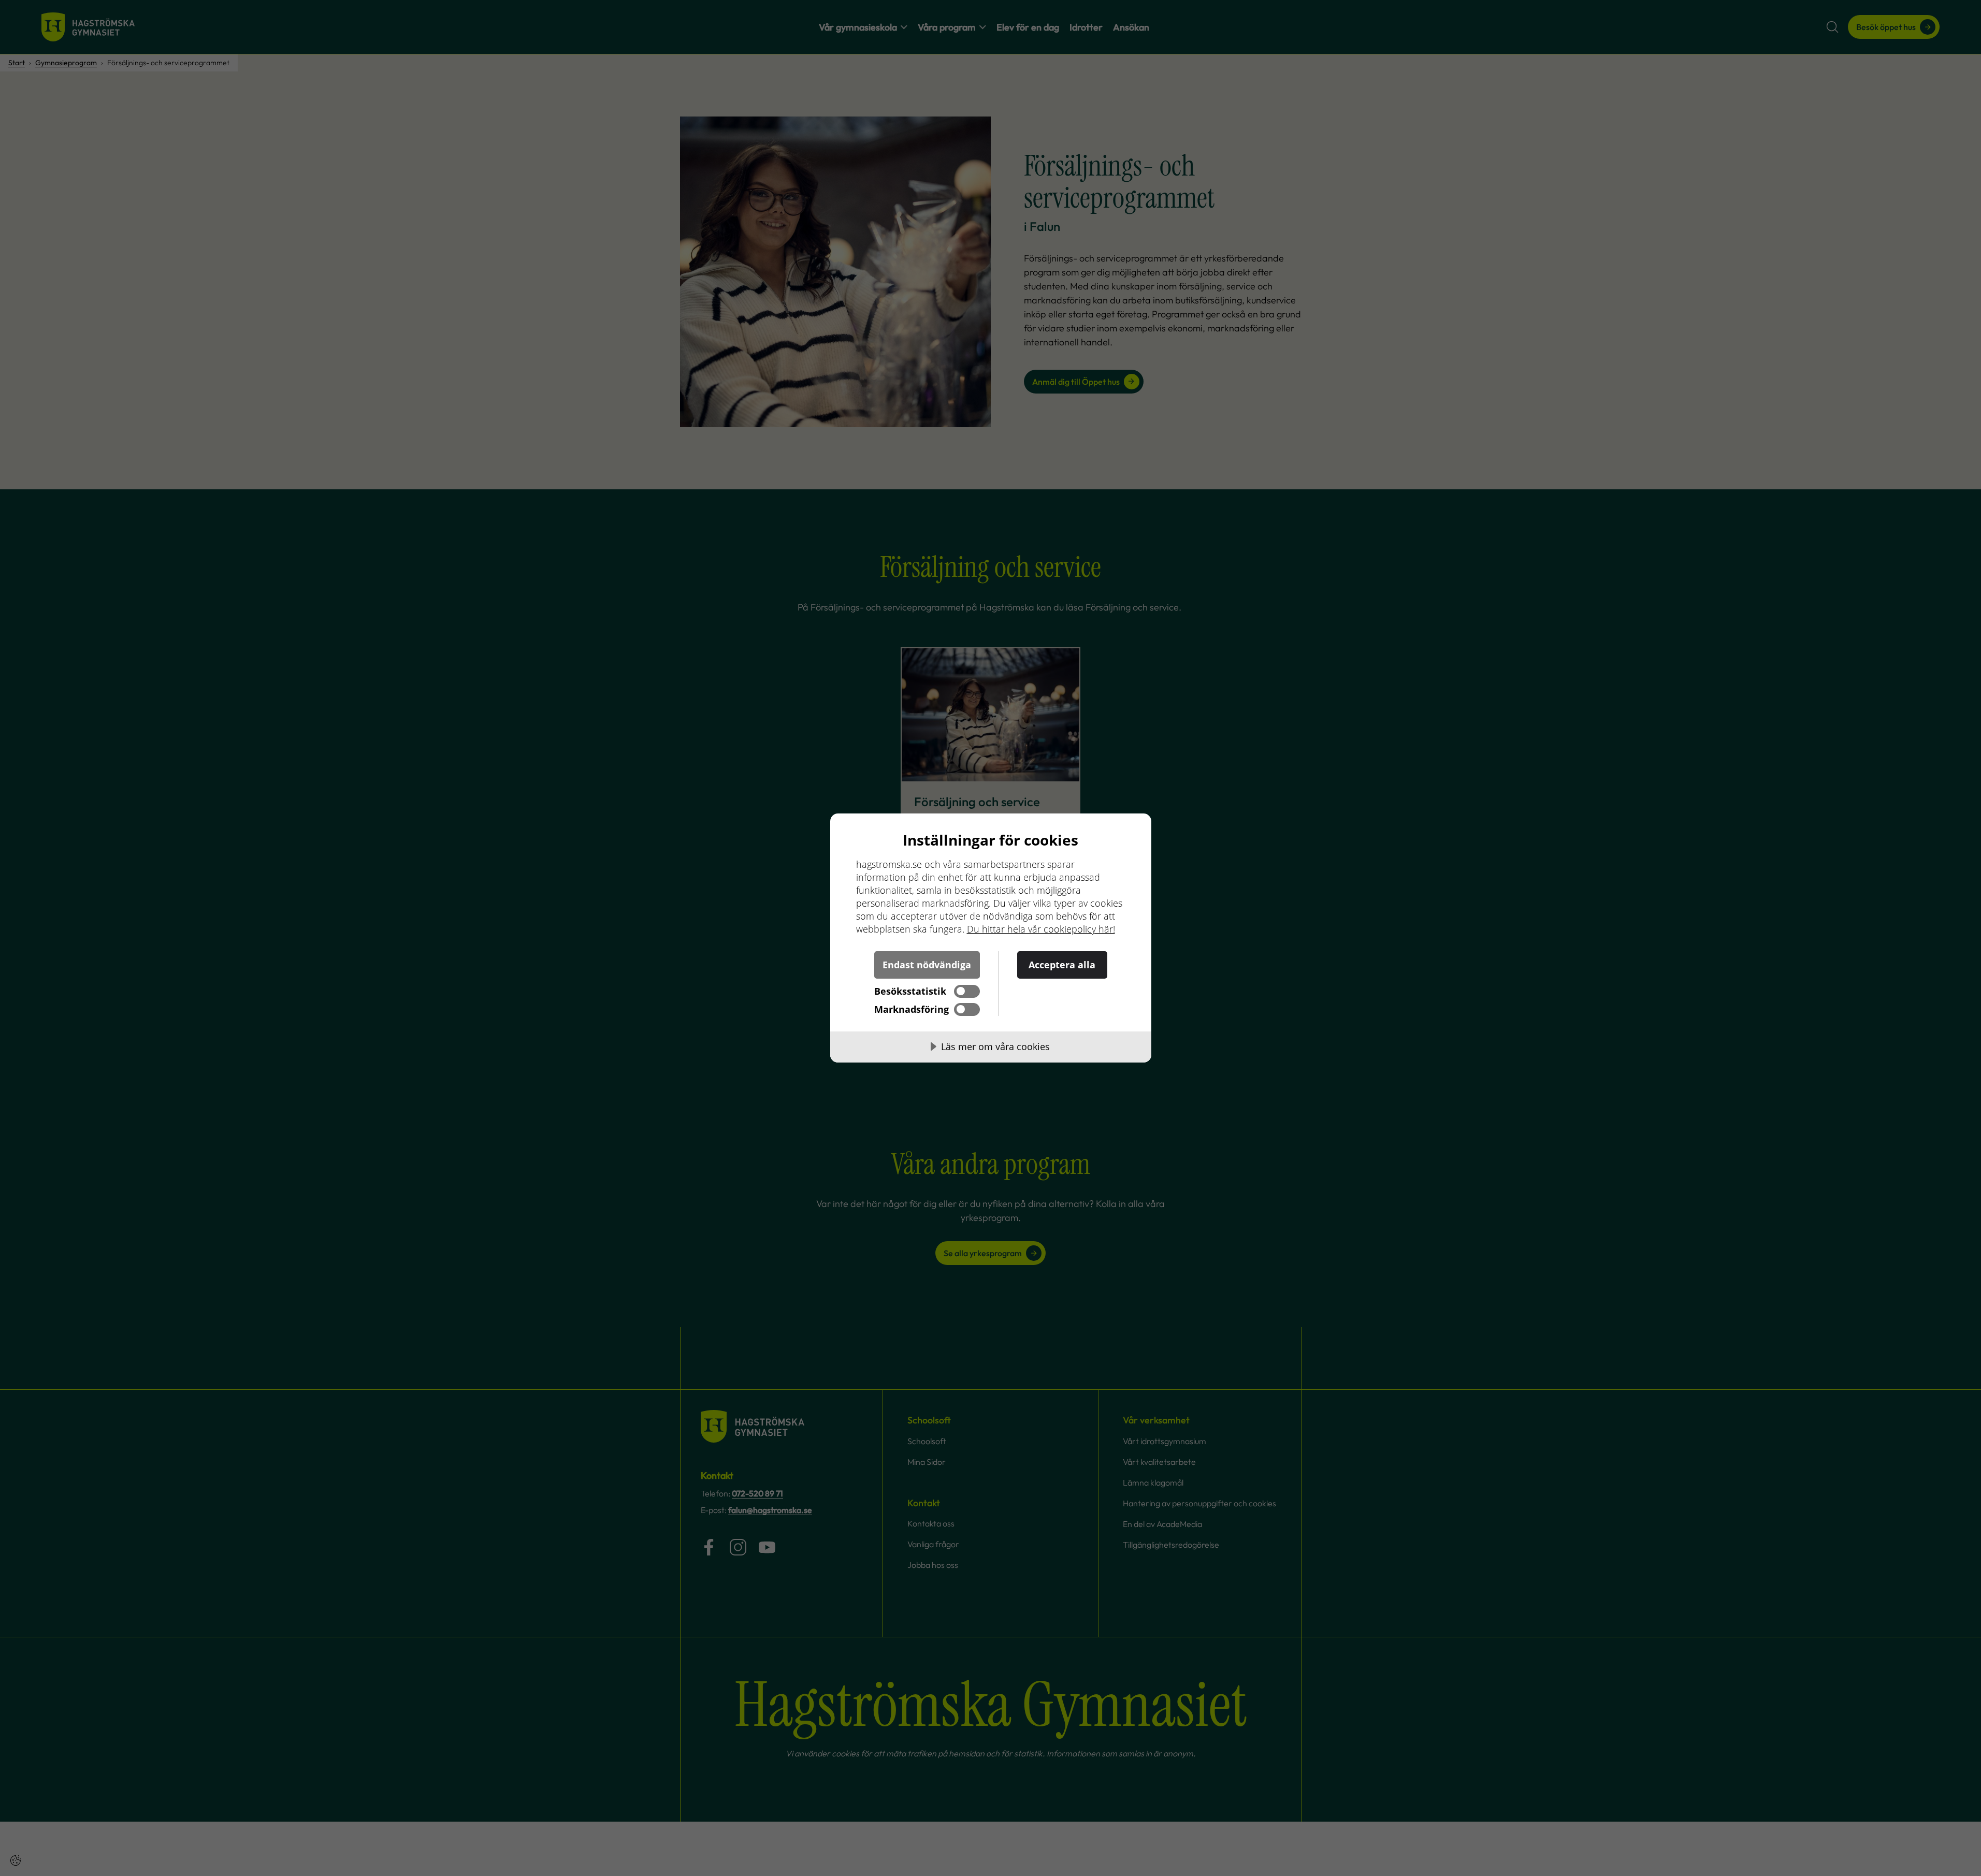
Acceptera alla (1062, 965)
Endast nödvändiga (927, 965)
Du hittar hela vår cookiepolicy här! (1041, 929)
